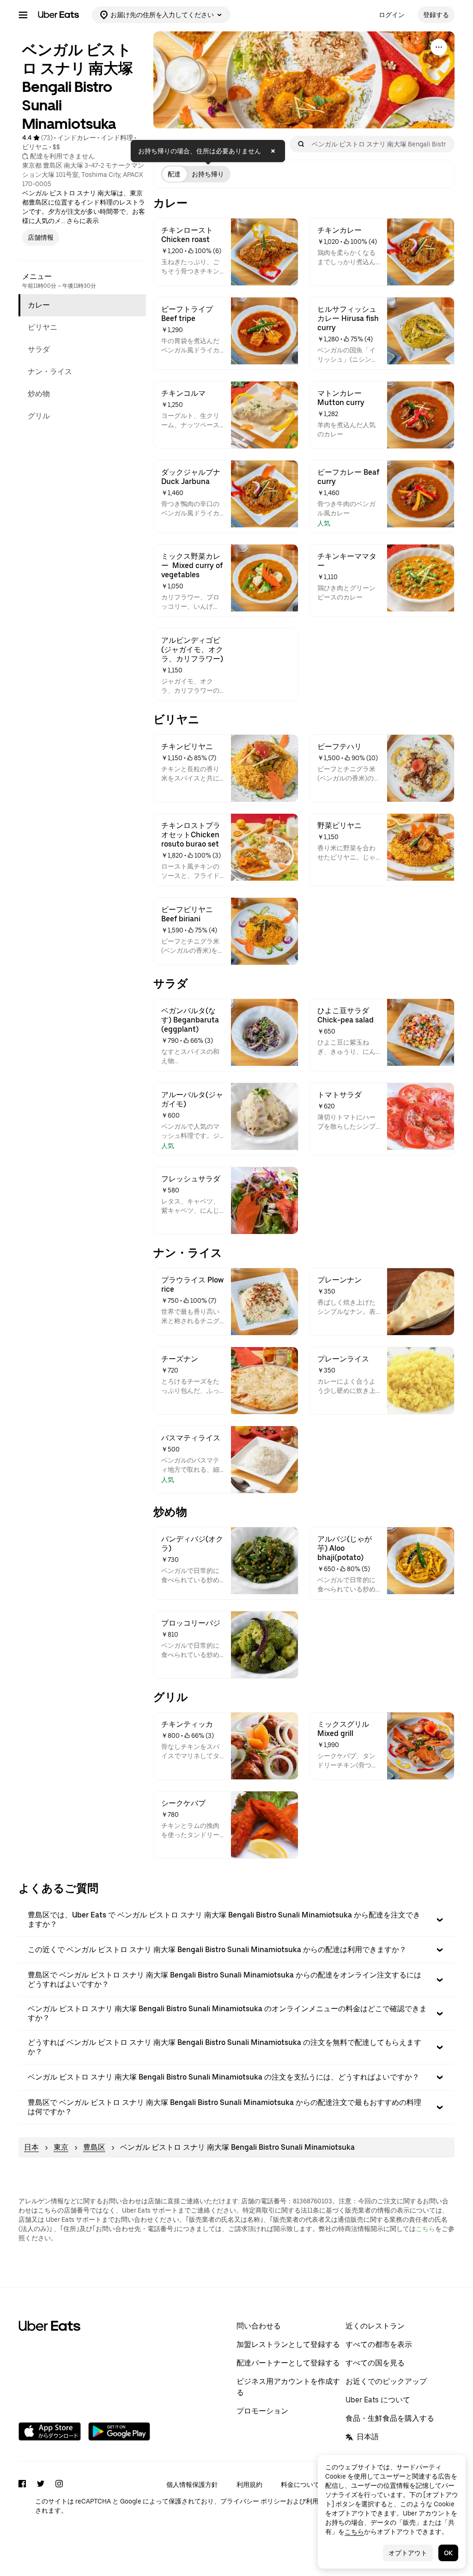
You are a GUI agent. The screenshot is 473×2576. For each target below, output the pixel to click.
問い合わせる (259, 2326)
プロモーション (262, 2411)
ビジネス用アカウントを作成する (288, 2387)
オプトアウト (408, 2553)
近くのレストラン (375, 2326)
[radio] (174, 174)
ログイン (392, 15)
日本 (31, 2147)
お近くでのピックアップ (386, 2381)
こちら (425, 2229)
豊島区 (94, 2147)
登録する (436, 15)
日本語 (368, 2437)
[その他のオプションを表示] (439, 47)
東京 (61, 2147)
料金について (300, 2485)
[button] (236, 1920)
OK (448, 2553)
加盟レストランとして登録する (288, 2344)
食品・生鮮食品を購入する (390, 2418)
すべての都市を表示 (379, 2344)
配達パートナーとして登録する (288, 2363)
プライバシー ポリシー (253, 2501)
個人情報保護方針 (192, 2485)
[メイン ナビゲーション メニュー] (23, 15)
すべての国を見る (375, 2363)
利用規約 (249, 2485)
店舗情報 (41, 237)
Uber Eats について (378, 2400)
